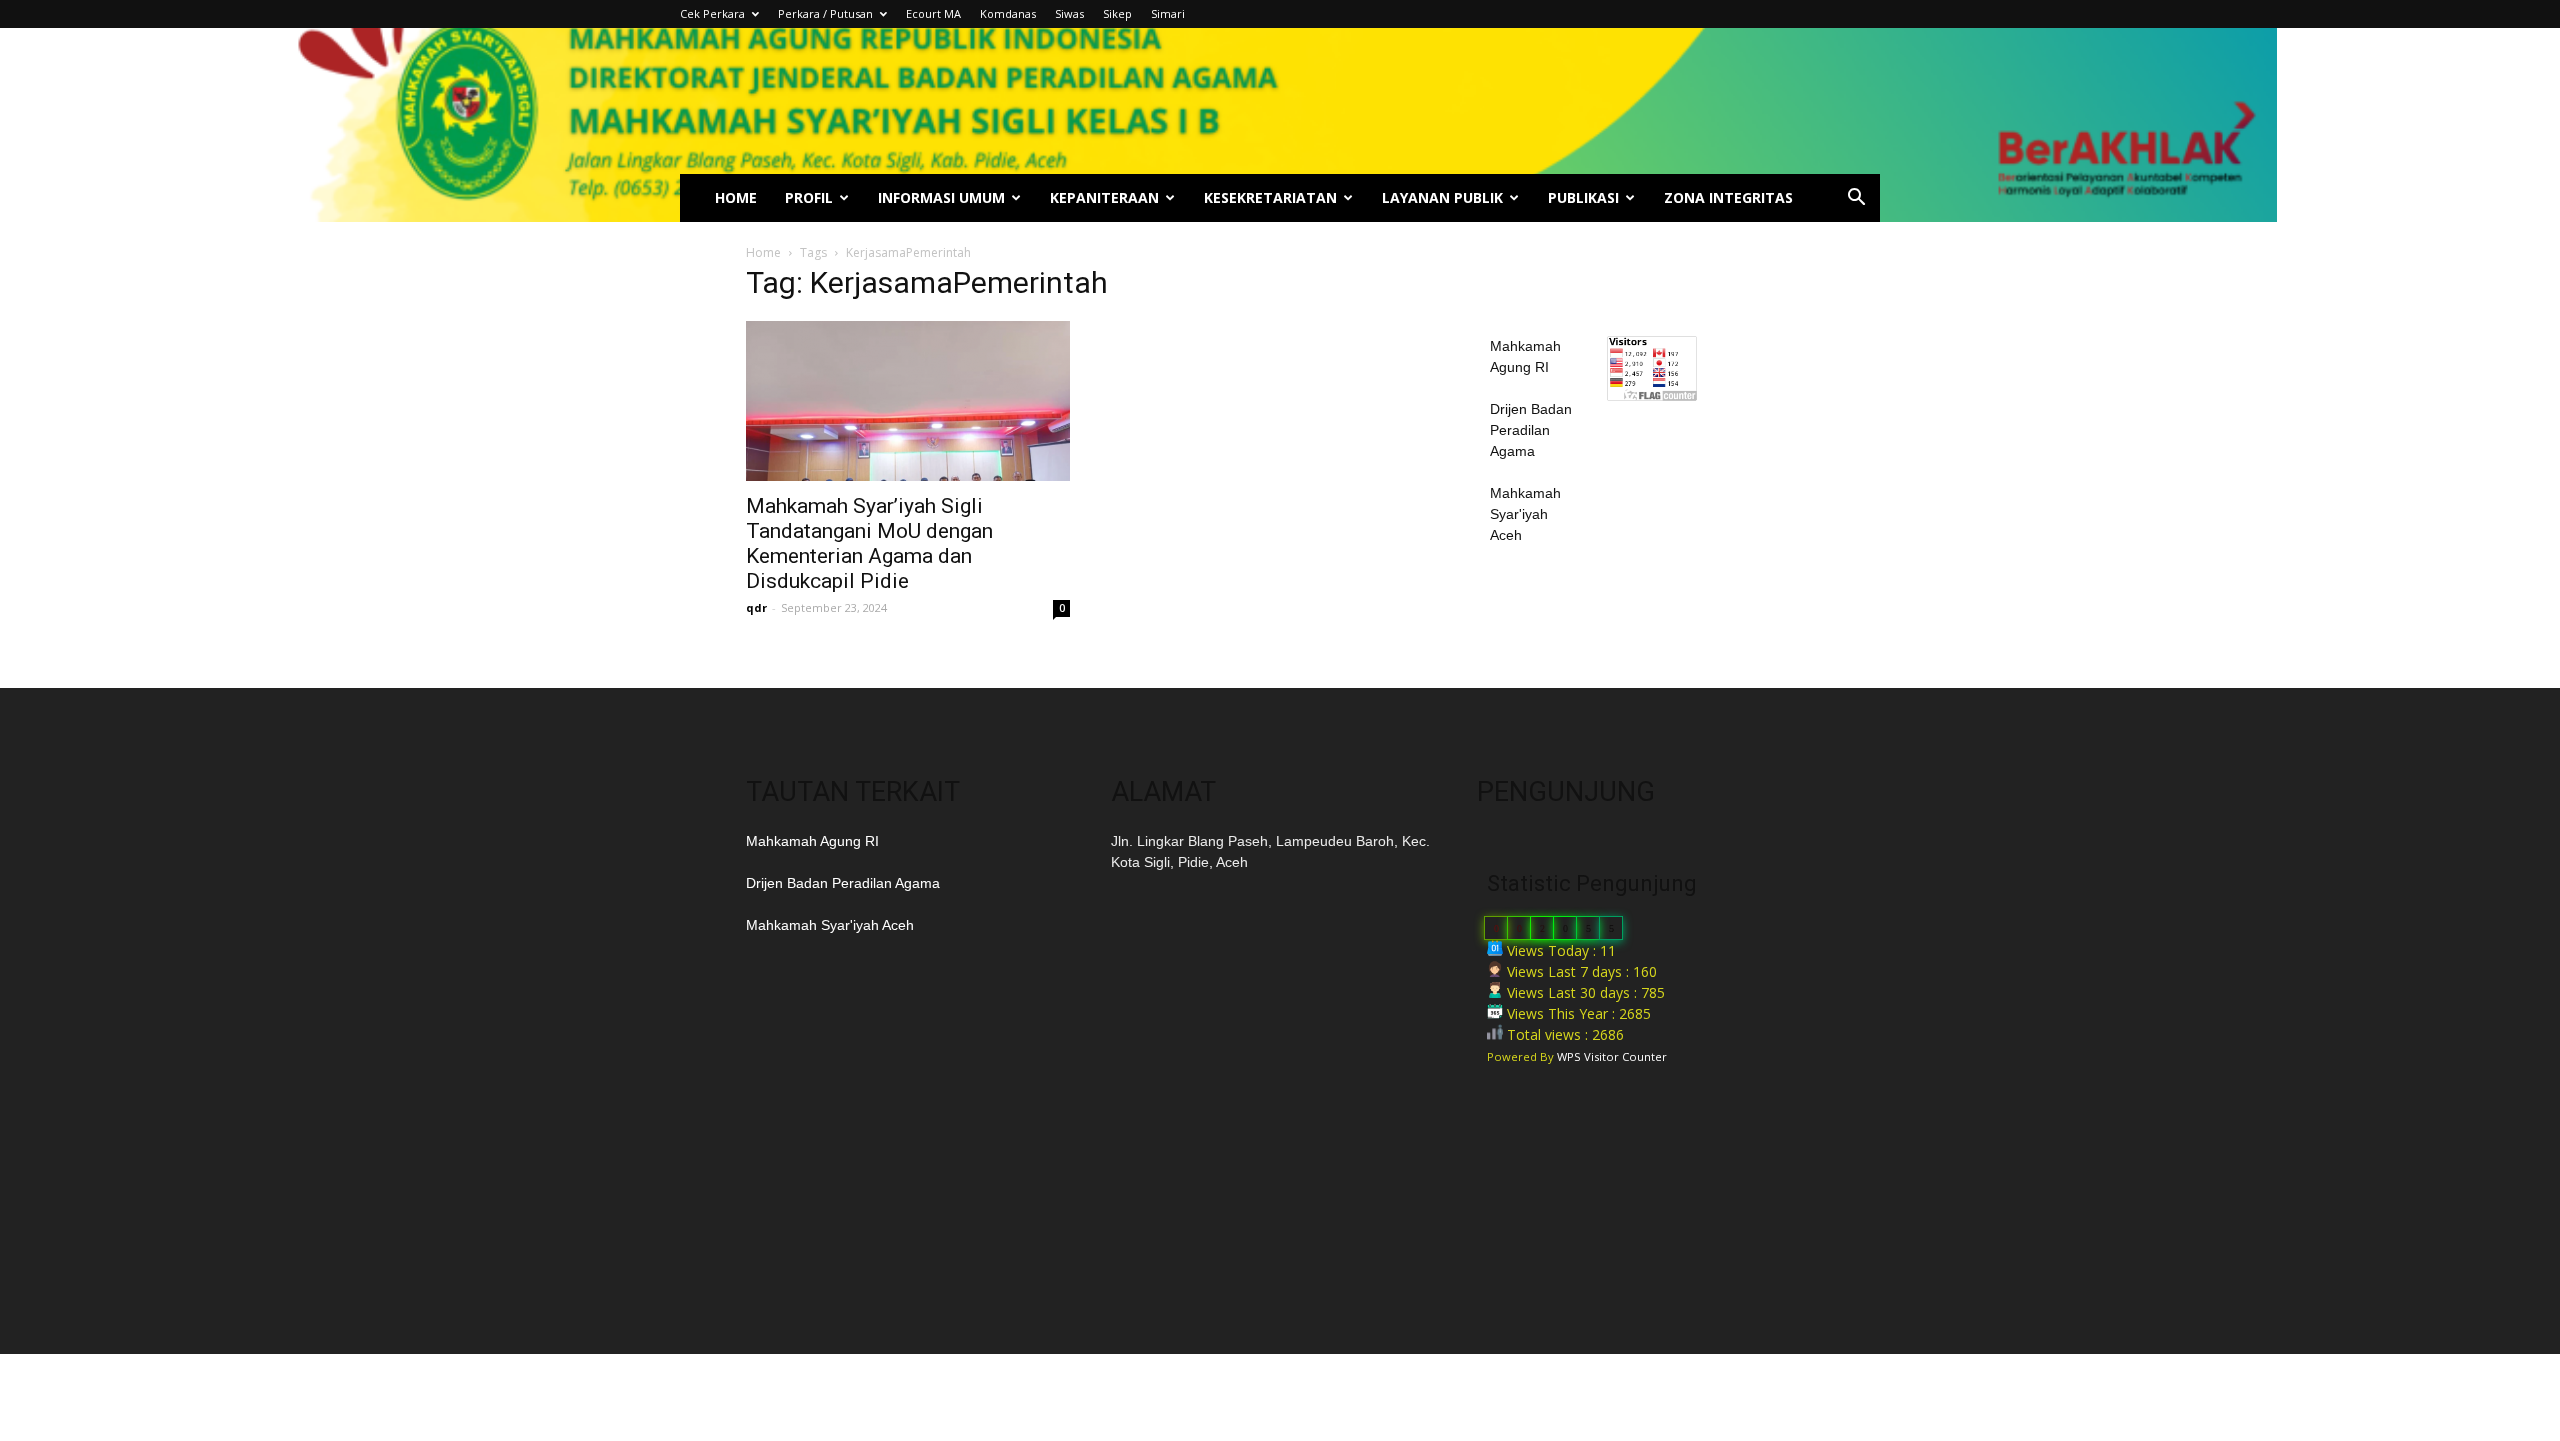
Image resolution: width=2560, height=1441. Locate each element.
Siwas (1069, 13)
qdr (756, 607)
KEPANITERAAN (1104, 197)
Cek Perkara (712, 13)
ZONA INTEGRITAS (1728, 197)
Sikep (1117, 13)
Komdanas (1008, 13)
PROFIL (809, 197)
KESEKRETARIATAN (1270, 197)
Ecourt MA (933, 13)
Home (763, 252)
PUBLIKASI (1583, 197)
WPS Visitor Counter (1612, 1056)
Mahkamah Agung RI (812, 841)
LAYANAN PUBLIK (1442, 197)
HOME (736, 197)
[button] (1856, 199)
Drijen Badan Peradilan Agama (1531, 430)
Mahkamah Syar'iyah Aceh (1525, 514)
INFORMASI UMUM (941, 197)
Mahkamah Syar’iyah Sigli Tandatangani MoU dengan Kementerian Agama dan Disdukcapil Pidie (869, 543)
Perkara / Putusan (825, 13)
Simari (1168, 13)
